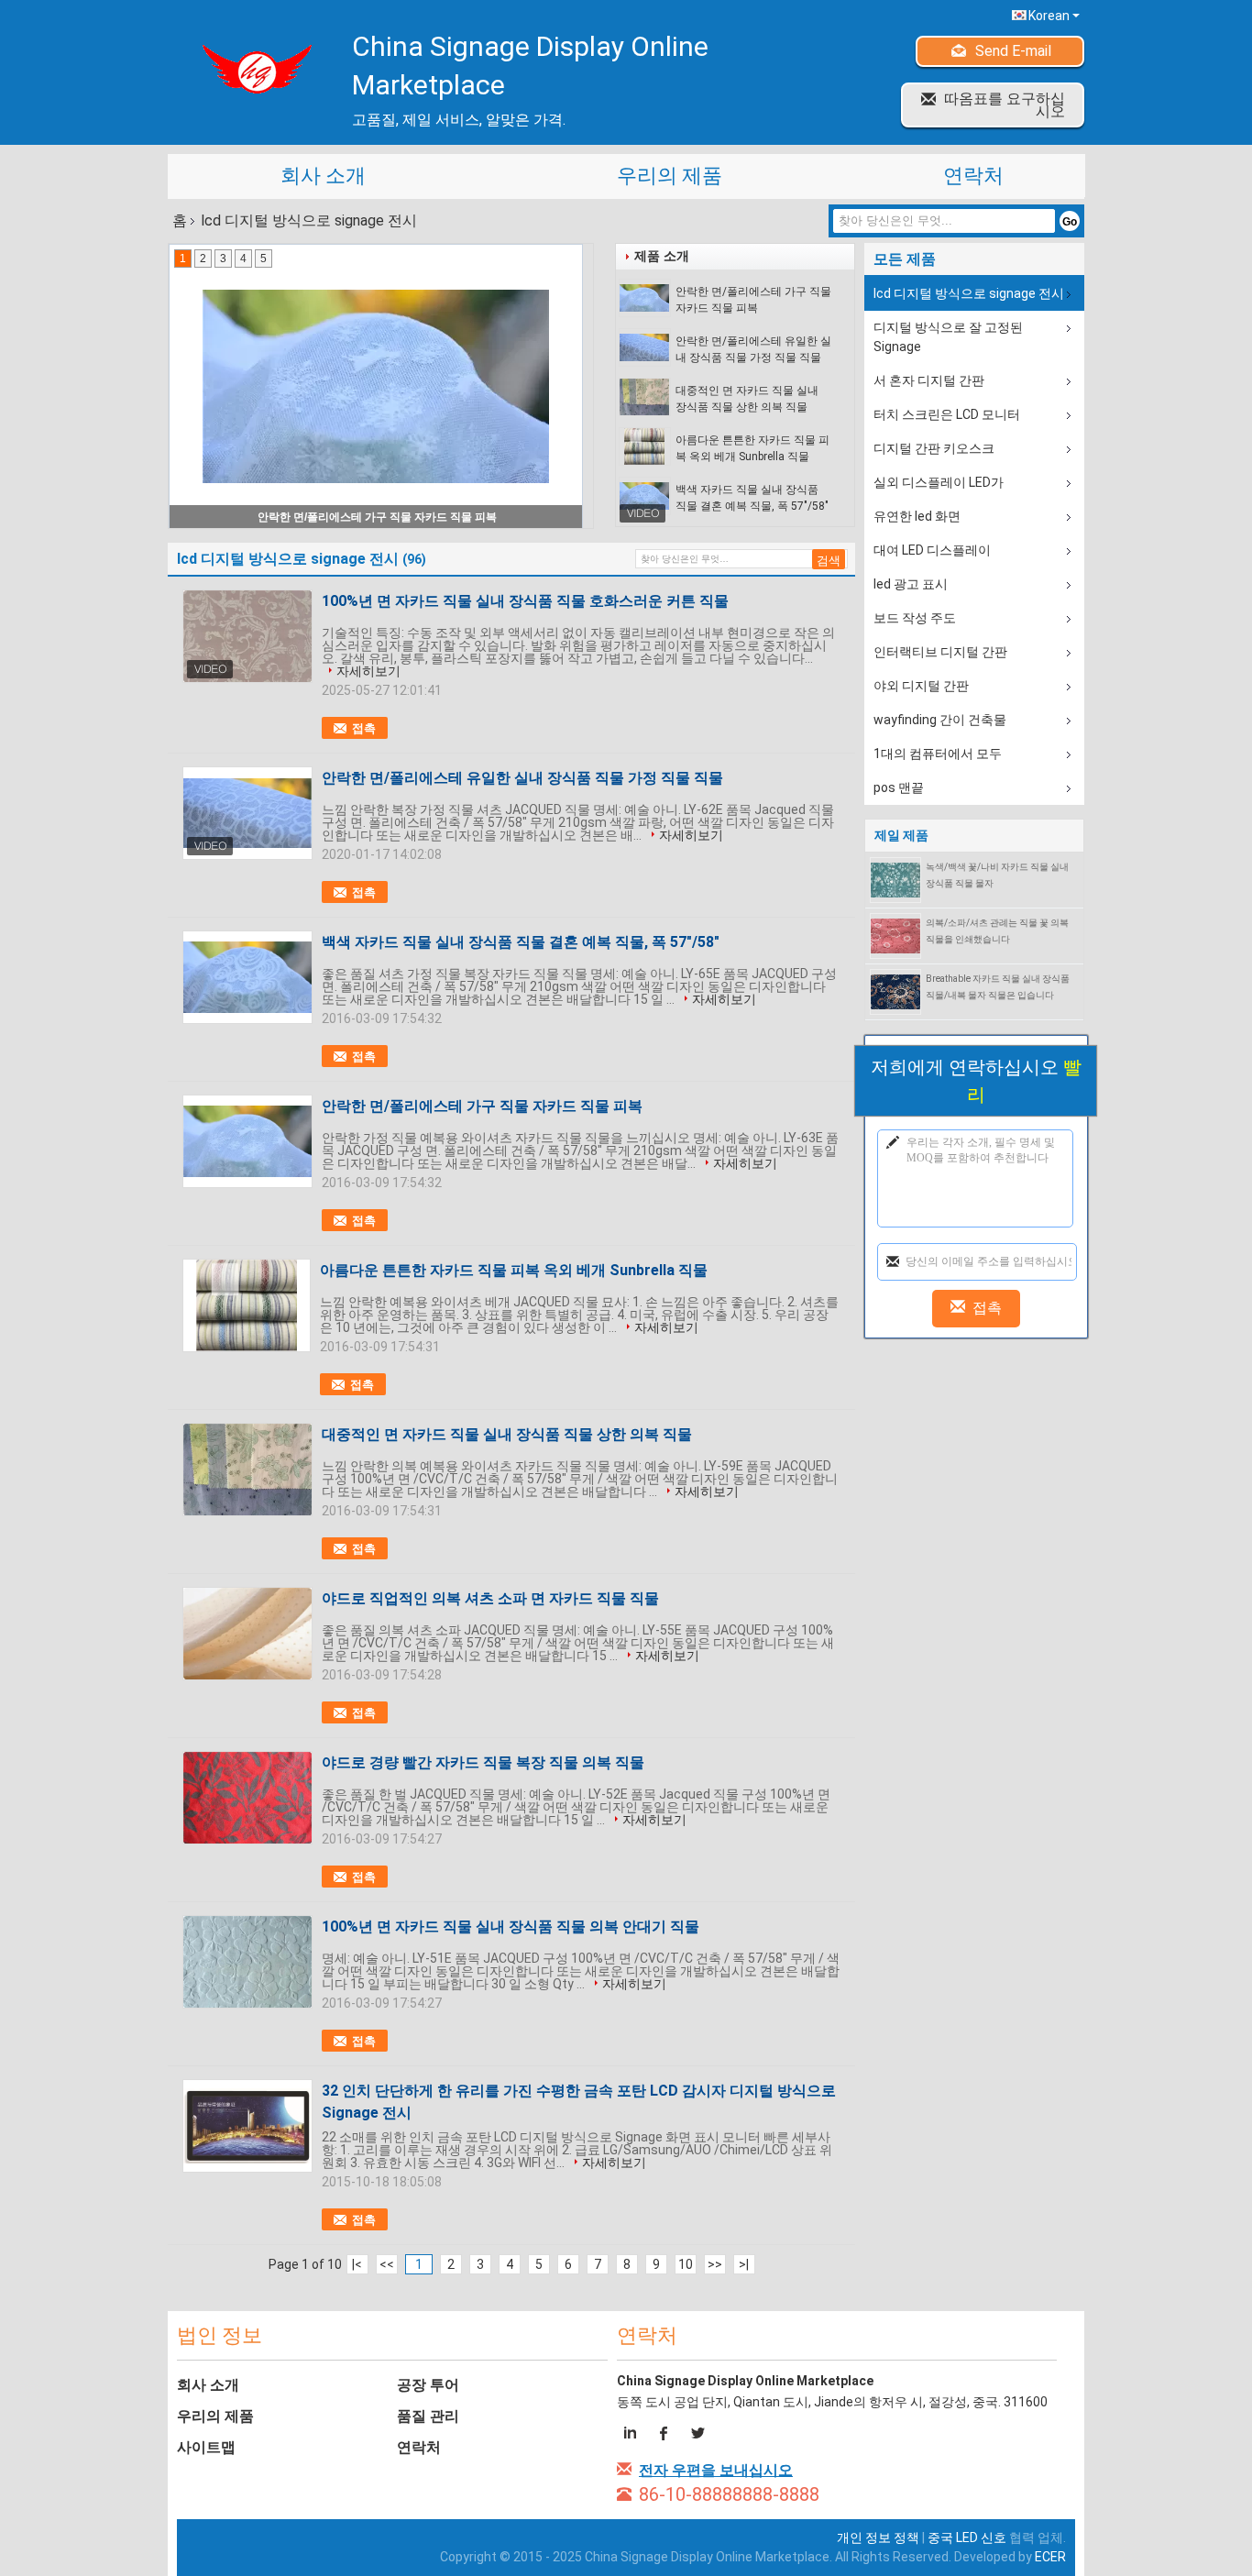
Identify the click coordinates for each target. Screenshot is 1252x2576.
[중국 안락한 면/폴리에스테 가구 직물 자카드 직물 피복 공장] (247, 1141)
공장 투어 (428, 2385)
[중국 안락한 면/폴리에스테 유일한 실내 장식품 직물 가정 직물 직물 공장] (247, 813)
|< (357, 2264)
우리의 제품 (670, 176)
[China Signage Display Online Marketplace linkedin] (633, 2436)
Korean (1049, 16)
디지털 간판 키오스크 (934, 448)
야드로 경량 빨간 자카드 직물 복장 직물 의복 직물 (483, 1762)
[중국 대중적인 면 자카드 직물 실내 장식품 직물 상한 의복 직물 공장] (247, 1470)
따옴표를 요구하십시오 (1005, 105)
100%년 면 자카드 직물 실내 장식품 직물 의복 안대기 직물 (511, 1926)
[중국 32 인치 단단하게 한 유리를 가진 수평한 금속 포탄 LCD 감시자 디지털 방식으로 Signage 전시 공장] (247, 2126)
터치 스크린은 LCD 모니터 (947, 414)
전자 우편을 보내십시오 (716, 2470)
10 (686, 2264)
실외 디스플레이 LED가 (939, 482)
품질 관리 (428, 2416)
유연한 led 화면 (917, 516)
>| (744, 2264)
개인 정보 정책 (878, 2537)
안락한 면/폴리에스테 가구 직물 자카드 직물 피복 (753, 300)
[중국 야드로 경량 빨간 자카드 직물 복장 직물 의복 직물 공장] (247, 1798)
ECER (1050, 2557)
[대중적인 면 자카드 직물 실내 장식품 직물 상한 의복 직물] (645, 397)
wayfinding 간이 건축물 (940, 720)
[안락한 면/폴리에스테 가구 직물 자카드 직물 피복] (645, 298)
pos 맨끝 (899, 787)
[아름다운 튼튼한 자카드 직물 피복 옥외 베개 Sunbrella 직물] (645, 446)
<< (387, 2264)
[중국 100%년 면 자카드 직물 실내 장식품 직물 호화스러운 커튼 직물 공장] (247, 636)
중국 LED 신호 (967, 2537)
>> (715, 2264)
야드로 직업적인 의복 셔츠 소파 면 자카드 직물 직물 (490, 1598)
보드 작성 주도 (915, 618)
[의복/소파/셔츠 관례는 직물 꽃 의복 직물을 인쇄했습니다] (895, 935)
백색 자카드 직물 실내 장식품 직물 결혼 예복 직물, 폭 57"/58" (752, 498)
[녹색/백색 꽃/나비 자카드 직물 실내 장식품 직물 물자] (895, 879)
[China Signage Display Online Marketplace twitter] (697, 2436)
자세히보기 (368, 671)
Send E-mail (1013, 51)
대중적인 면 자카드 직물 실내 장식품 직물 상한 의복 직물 (747, 399)
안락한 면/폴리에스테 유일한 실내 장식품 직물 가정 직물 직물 (753, 349)
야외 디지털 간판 (921, 686)
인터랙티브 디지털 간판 (940, 652)
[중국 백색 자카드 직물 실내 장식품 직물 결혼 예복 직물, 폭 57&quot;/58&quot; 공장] (247, 977)
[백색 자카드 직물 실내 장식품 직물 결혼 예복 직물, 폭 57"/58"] (645, 496)
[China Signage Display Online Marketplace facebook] (665, 2436)
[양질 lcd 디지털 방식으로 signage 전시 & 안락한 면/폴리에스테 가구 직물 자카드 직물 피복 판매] (376, 386)
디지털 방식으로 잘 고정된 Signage (948, 337)
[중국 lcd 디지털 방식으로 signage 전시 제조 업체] (251, 68)
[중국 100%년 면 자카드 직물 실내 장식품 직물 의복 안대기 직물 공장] (247, 1962)
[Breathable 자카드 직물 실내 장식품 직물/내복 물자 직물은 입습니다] (895, 991)
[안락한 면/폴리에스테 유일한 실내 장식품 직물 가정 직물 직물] (645, 347)
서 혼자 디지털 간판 (929, 380)
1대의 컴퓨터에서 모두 (938, 754)
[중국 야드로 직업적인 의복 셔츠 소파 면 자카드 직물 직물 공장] (247, 1634)
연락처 (973, 176)
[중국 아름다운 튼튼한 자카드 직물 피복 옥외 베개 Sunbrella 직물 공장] (247, 1305)
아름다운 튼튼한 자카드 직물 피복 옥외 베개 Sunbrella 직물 (752, 448)
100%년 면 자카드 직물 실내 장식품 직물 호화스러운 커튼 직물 (525, 601)
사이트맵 (206, 2447)
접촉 (364, 728)
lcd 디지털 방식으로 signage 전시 (969, 293)
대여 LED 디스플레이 (932, 550)
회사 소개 (323, 176)
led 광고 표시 (911, 584)
